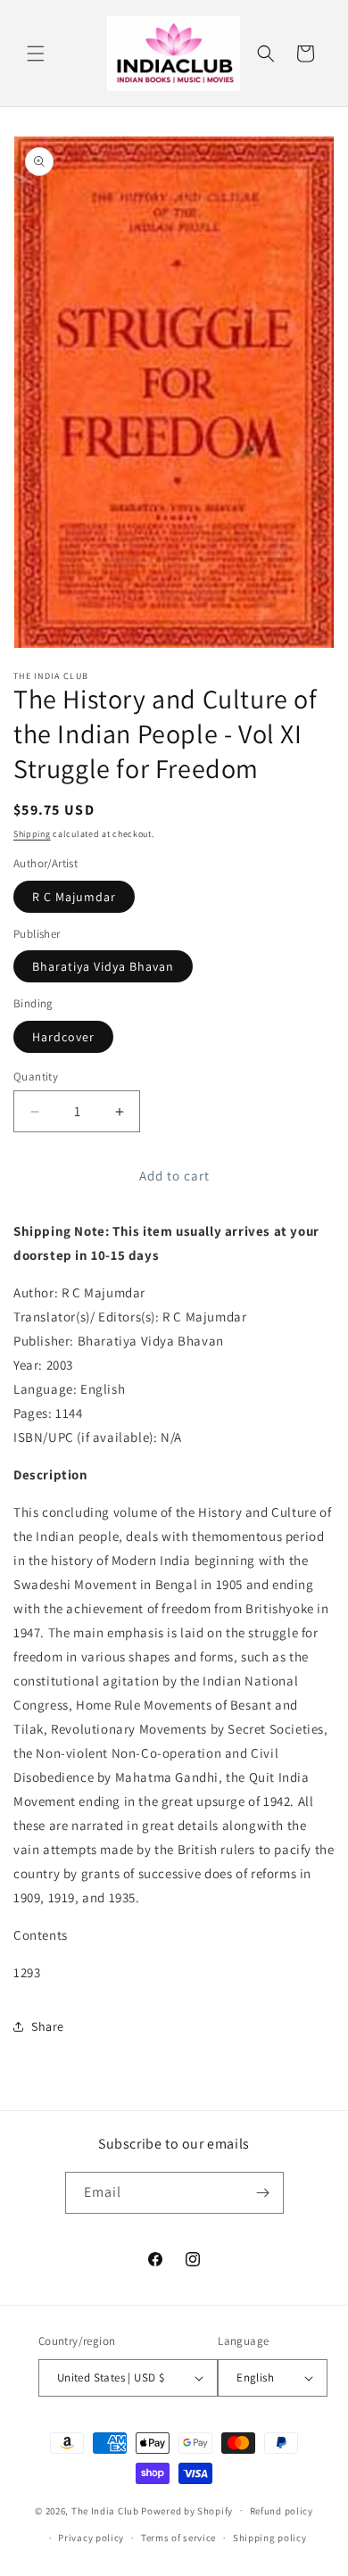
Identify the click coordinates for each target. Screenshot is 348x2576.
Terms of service (178, 2538)
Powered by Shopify (187, 2510)
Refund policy (282, 2511)
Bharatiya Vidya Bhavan (103, 966)
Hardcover (63, 1037)
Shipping (32, 834)
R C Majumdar (74, 897)
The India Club (105, 2510)
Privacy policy (91, 2538)
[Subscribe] (263, 2193)
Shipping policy (270, 2538)
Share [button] (48, 2026)
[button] (36, 54)
